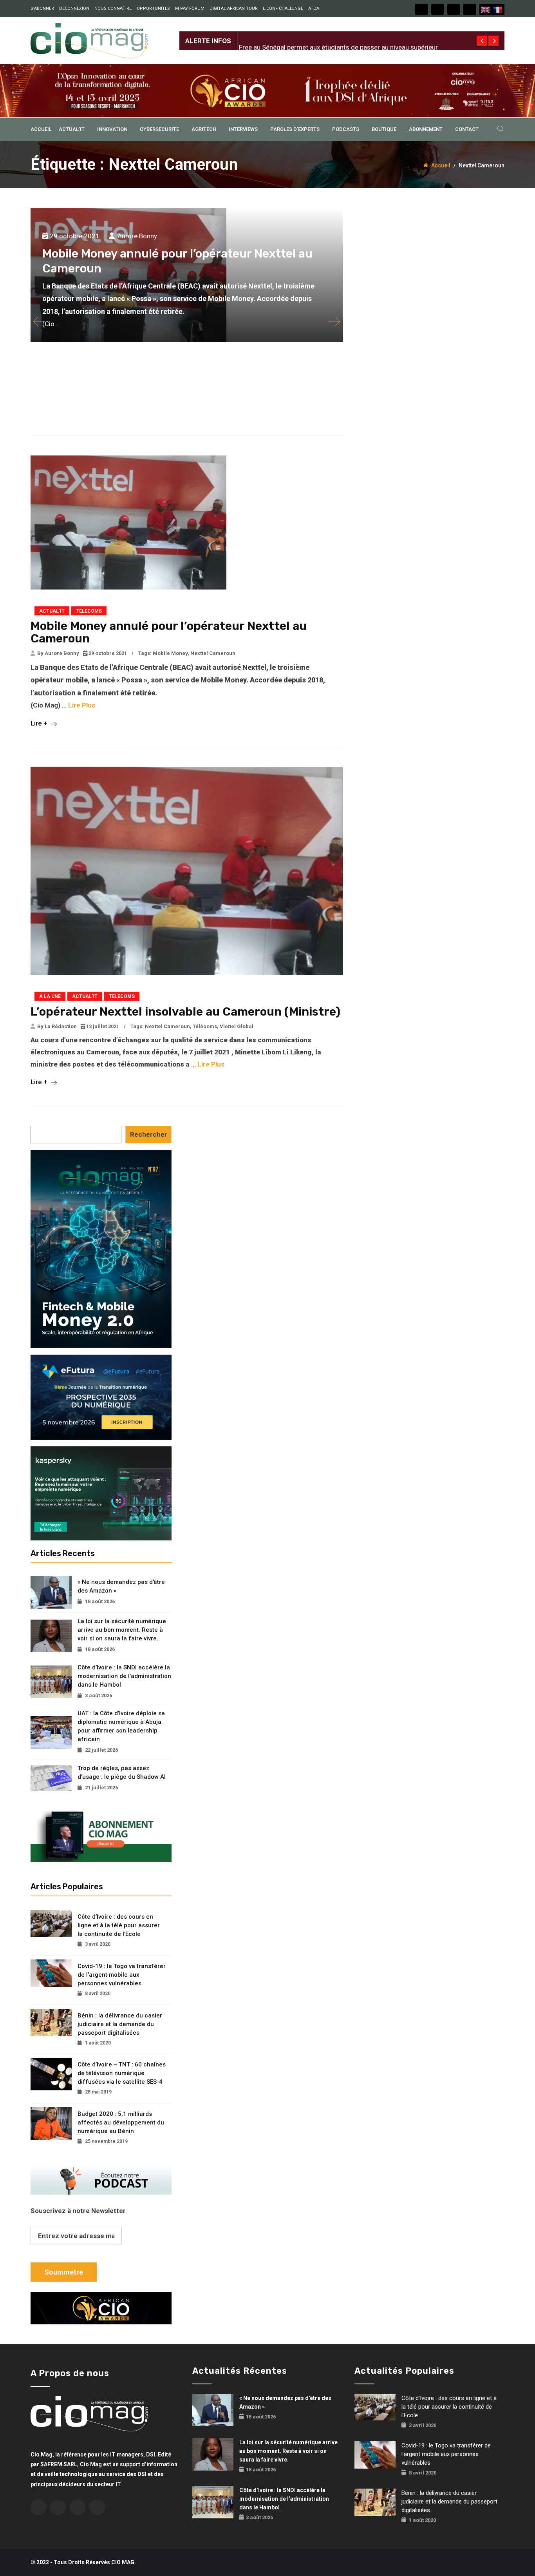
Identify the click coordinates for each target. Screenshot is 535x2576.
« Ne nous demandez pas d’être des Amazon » (121, 1586)
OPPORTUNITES (153, 8)
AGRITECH (204, 129)
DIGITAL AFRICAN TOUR (234, 8)
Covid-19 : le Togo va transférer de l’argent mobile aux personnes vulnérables (122, 1975)
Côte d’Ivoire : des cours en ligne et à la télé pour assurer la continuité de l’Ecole (119, 1925)
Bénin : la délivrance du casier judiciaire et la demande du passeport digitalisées (120, 2024)
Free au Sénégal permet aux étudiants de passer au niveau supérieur (338, 34)
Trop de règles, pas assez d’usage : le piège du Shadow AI (122, 1772)
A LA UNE (50, 996)
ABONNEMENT (426, 129)
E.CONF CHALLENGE (283, 8)
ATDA (314, 8)
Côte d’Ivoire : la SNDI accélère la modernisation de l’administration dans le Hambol (124, 1676)
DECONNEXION (74, 8)
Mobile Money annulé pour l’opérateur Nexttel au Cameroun (169, 632)
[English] (486, 9)
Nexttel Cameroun (213, 653)
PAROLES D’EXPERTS (295, 129)
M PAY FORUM (190, 8)
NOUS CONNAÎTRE (113, 8)
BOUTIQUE (384, 129)
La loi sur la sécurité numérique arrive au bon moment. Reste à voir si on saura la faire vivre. (122, 1630)
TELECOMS (89, 611)
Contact (467, 129)
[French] (498, 9)
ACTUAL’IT (72, 129)
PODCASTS (346, 129)
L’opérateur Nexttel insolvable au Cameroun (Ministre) (185, 1012)
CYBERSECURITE (159, 129)
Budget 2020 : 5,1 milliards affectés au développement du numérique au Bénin (121, 2122)
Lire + (40, 723)
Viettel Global (237, 1026)
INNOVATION (112, 129)
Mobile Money (170, 653)
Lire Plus (82, 705)
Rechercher (149, 1134)
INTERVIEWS (243, 129)
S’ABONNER (42, 8)
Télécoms (205, 1026)
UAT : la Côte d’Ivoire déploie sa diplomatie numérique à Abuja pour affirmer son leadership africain (121, 1726)
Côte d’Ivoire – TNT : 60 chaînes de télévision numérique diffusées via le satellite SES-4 (122, 2073)
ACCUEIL (41, 129)
